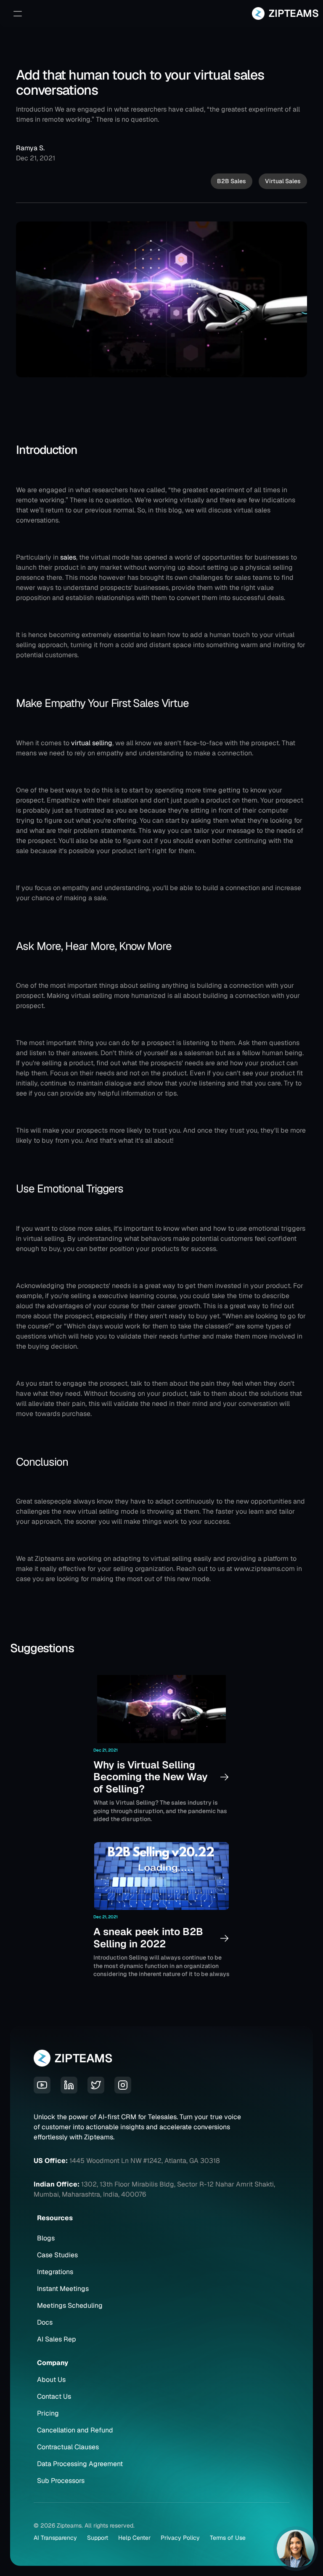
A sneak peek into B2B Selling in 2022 (150, 1938)
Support (98, 2538)
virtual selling (92, 743)
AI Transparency (55, 2538)
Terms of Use (228, 2538)
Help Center (134, 2538)
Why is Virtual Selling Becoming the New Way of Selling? (152, 1777)
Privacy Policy (180, 2538)
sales (68, 557)
